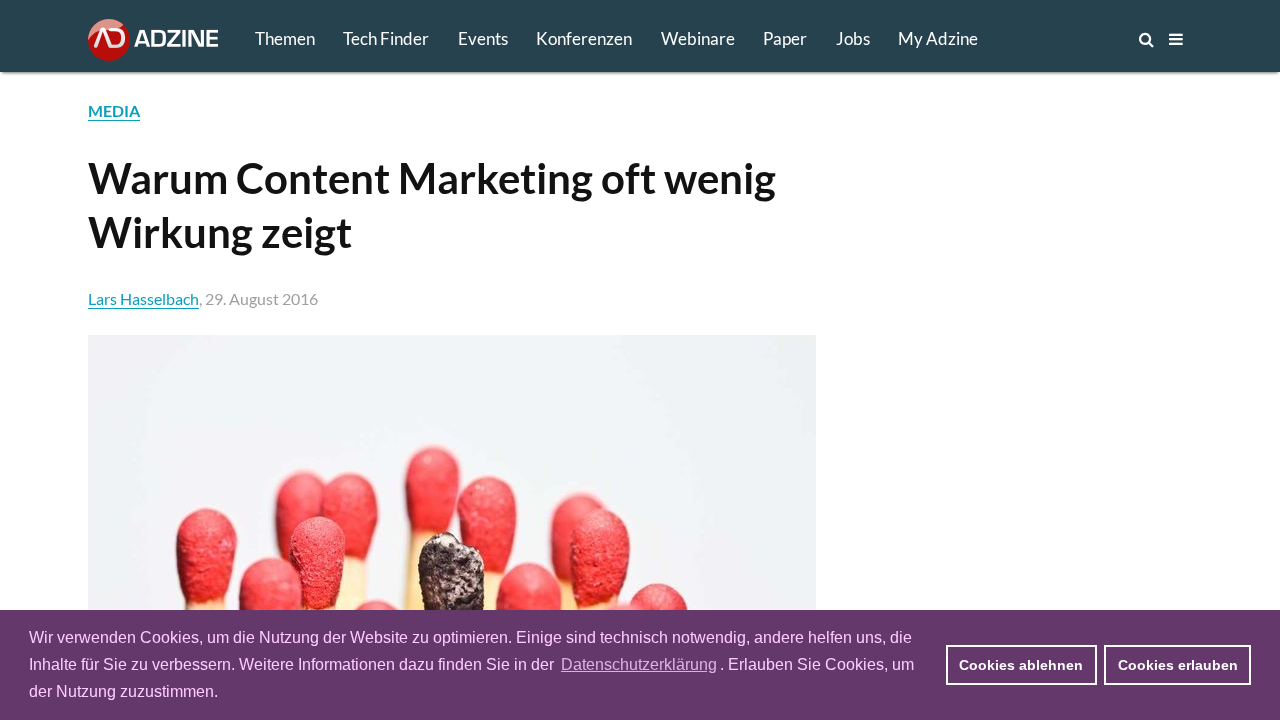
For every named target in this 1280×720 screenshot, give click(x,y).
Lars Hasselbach (143, 298)
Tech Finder (386, 38)
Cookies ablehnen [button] (1021, 665)
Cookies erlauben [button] (1178, 665)
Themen (285, 38)
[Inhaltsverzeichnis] (1176, 39)
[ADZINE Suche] (1080, 39)
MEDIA (114, 110)
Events (483, 38)
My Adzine (938, 38)
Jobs (853, 38)
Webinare (698, 38)
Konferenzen (584, 38)
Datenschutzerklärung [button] (639, 664)
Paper (785, 38)
